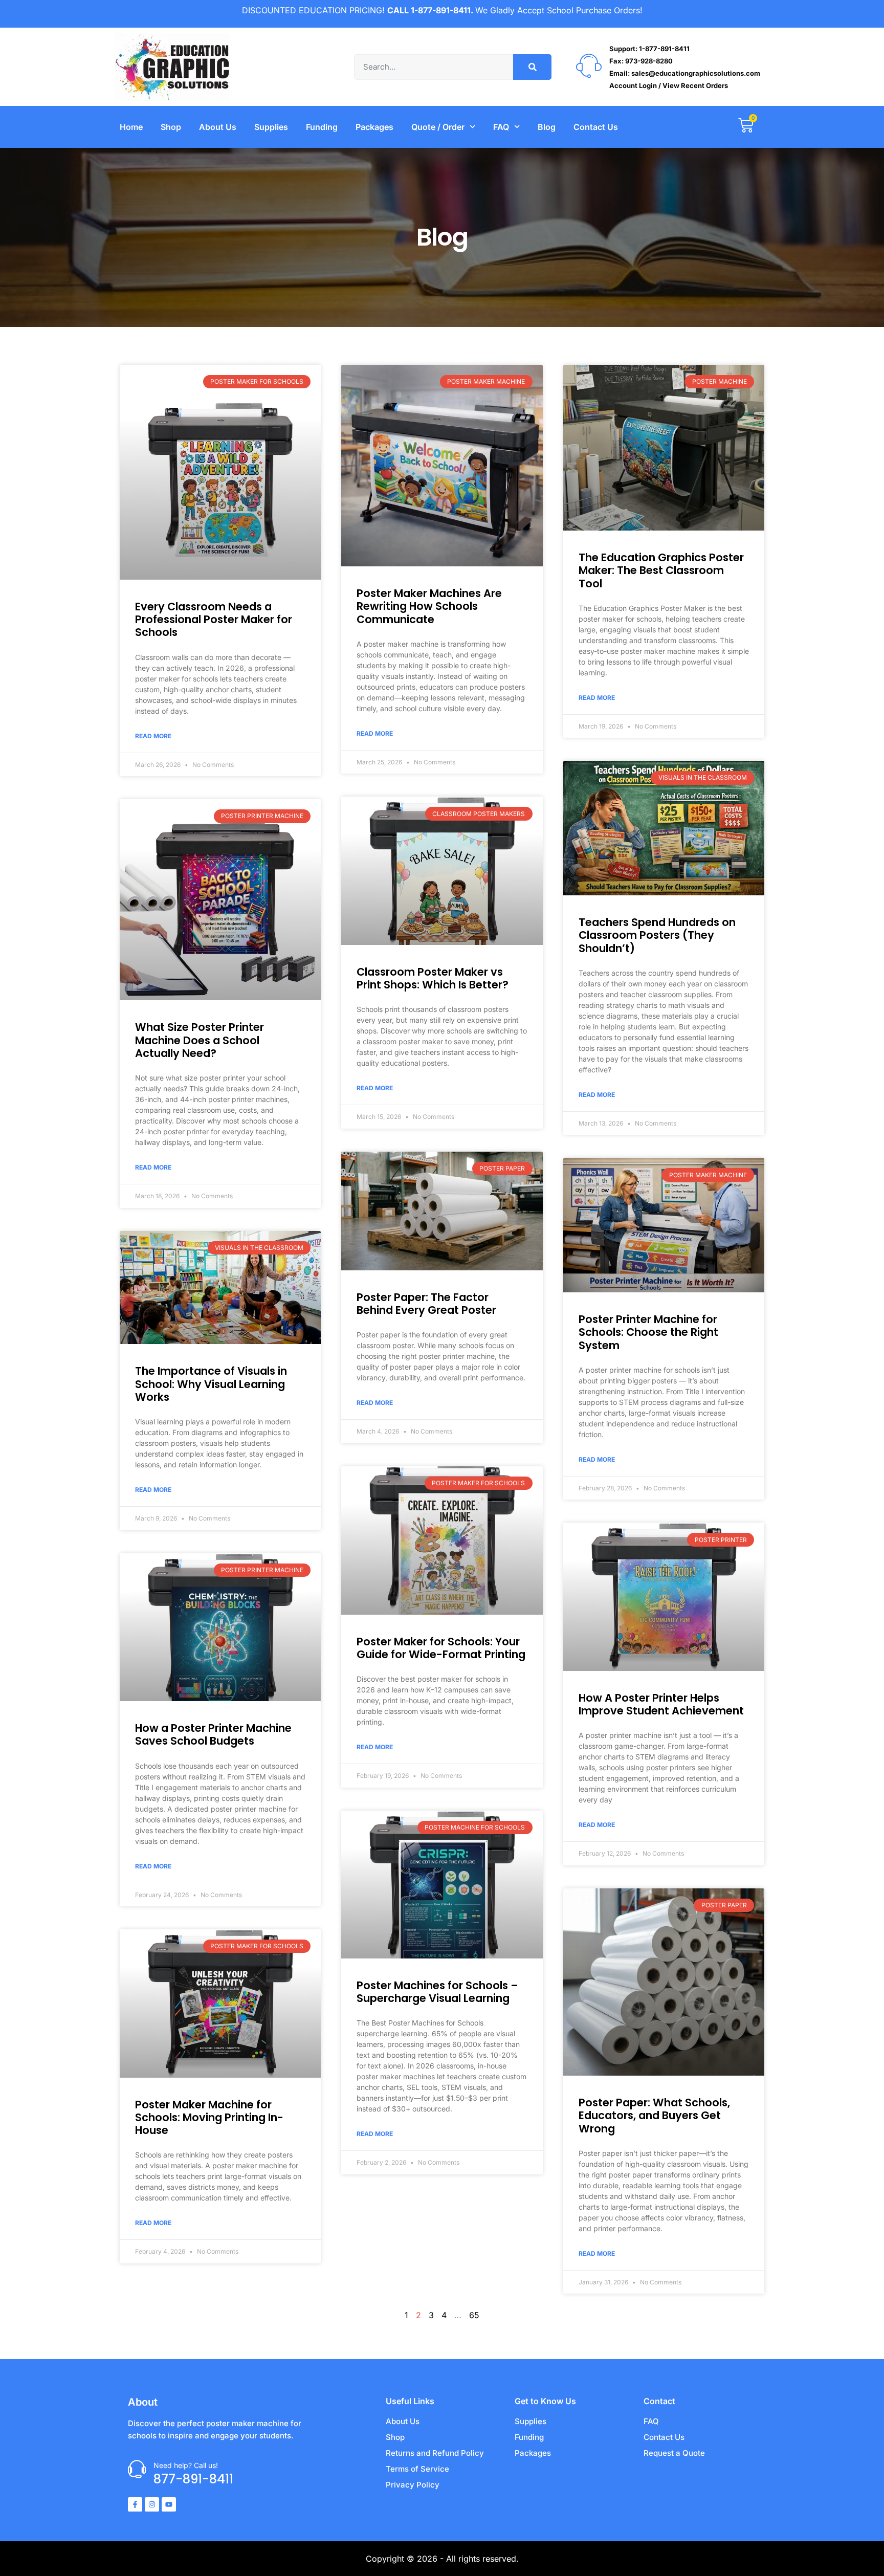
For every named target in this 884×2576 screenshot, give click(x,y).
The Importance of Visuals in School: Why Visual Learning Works (211, 1384)
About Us (218, 127)
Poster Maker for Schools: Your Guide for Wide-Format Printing (441, 1648)
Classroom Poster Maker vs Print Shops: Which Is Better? (433, 978)
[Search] (532, 67)
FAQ (501, 127)
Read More (153, 736)
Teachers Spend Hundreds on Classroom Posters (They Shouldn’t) (657, 935)
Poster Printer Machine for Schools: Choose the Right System (648, 1332)
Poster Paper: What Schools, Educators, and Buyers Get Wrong (654, 2115)
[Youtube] (169, 2504)
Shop (171, 127)
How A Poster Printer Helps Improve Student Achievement (661, 1704)
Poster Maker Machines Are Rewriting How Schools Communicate (429, 606)
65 (474, 2315)
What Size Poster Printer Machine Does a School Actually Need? (200, 1040)
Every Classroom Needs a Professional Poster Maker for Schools (214, 619)
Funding (322, 127)
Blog (547, 127)
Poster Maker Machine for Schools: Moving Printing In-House (209, 2117)
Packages (374, 127)
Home (131, 127)
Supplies (271, 127)
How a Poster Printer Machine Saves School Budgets (213, 1734)
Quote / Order (438, 127)
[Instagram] (152, 2504)
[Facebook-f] (135, 2504)
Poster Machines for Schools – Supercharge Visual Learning (437, 1992)
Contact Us (596, 127)
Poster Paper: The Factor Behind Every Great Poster (426, 1304)
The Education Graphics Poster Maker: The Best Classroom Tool (661, 570)
